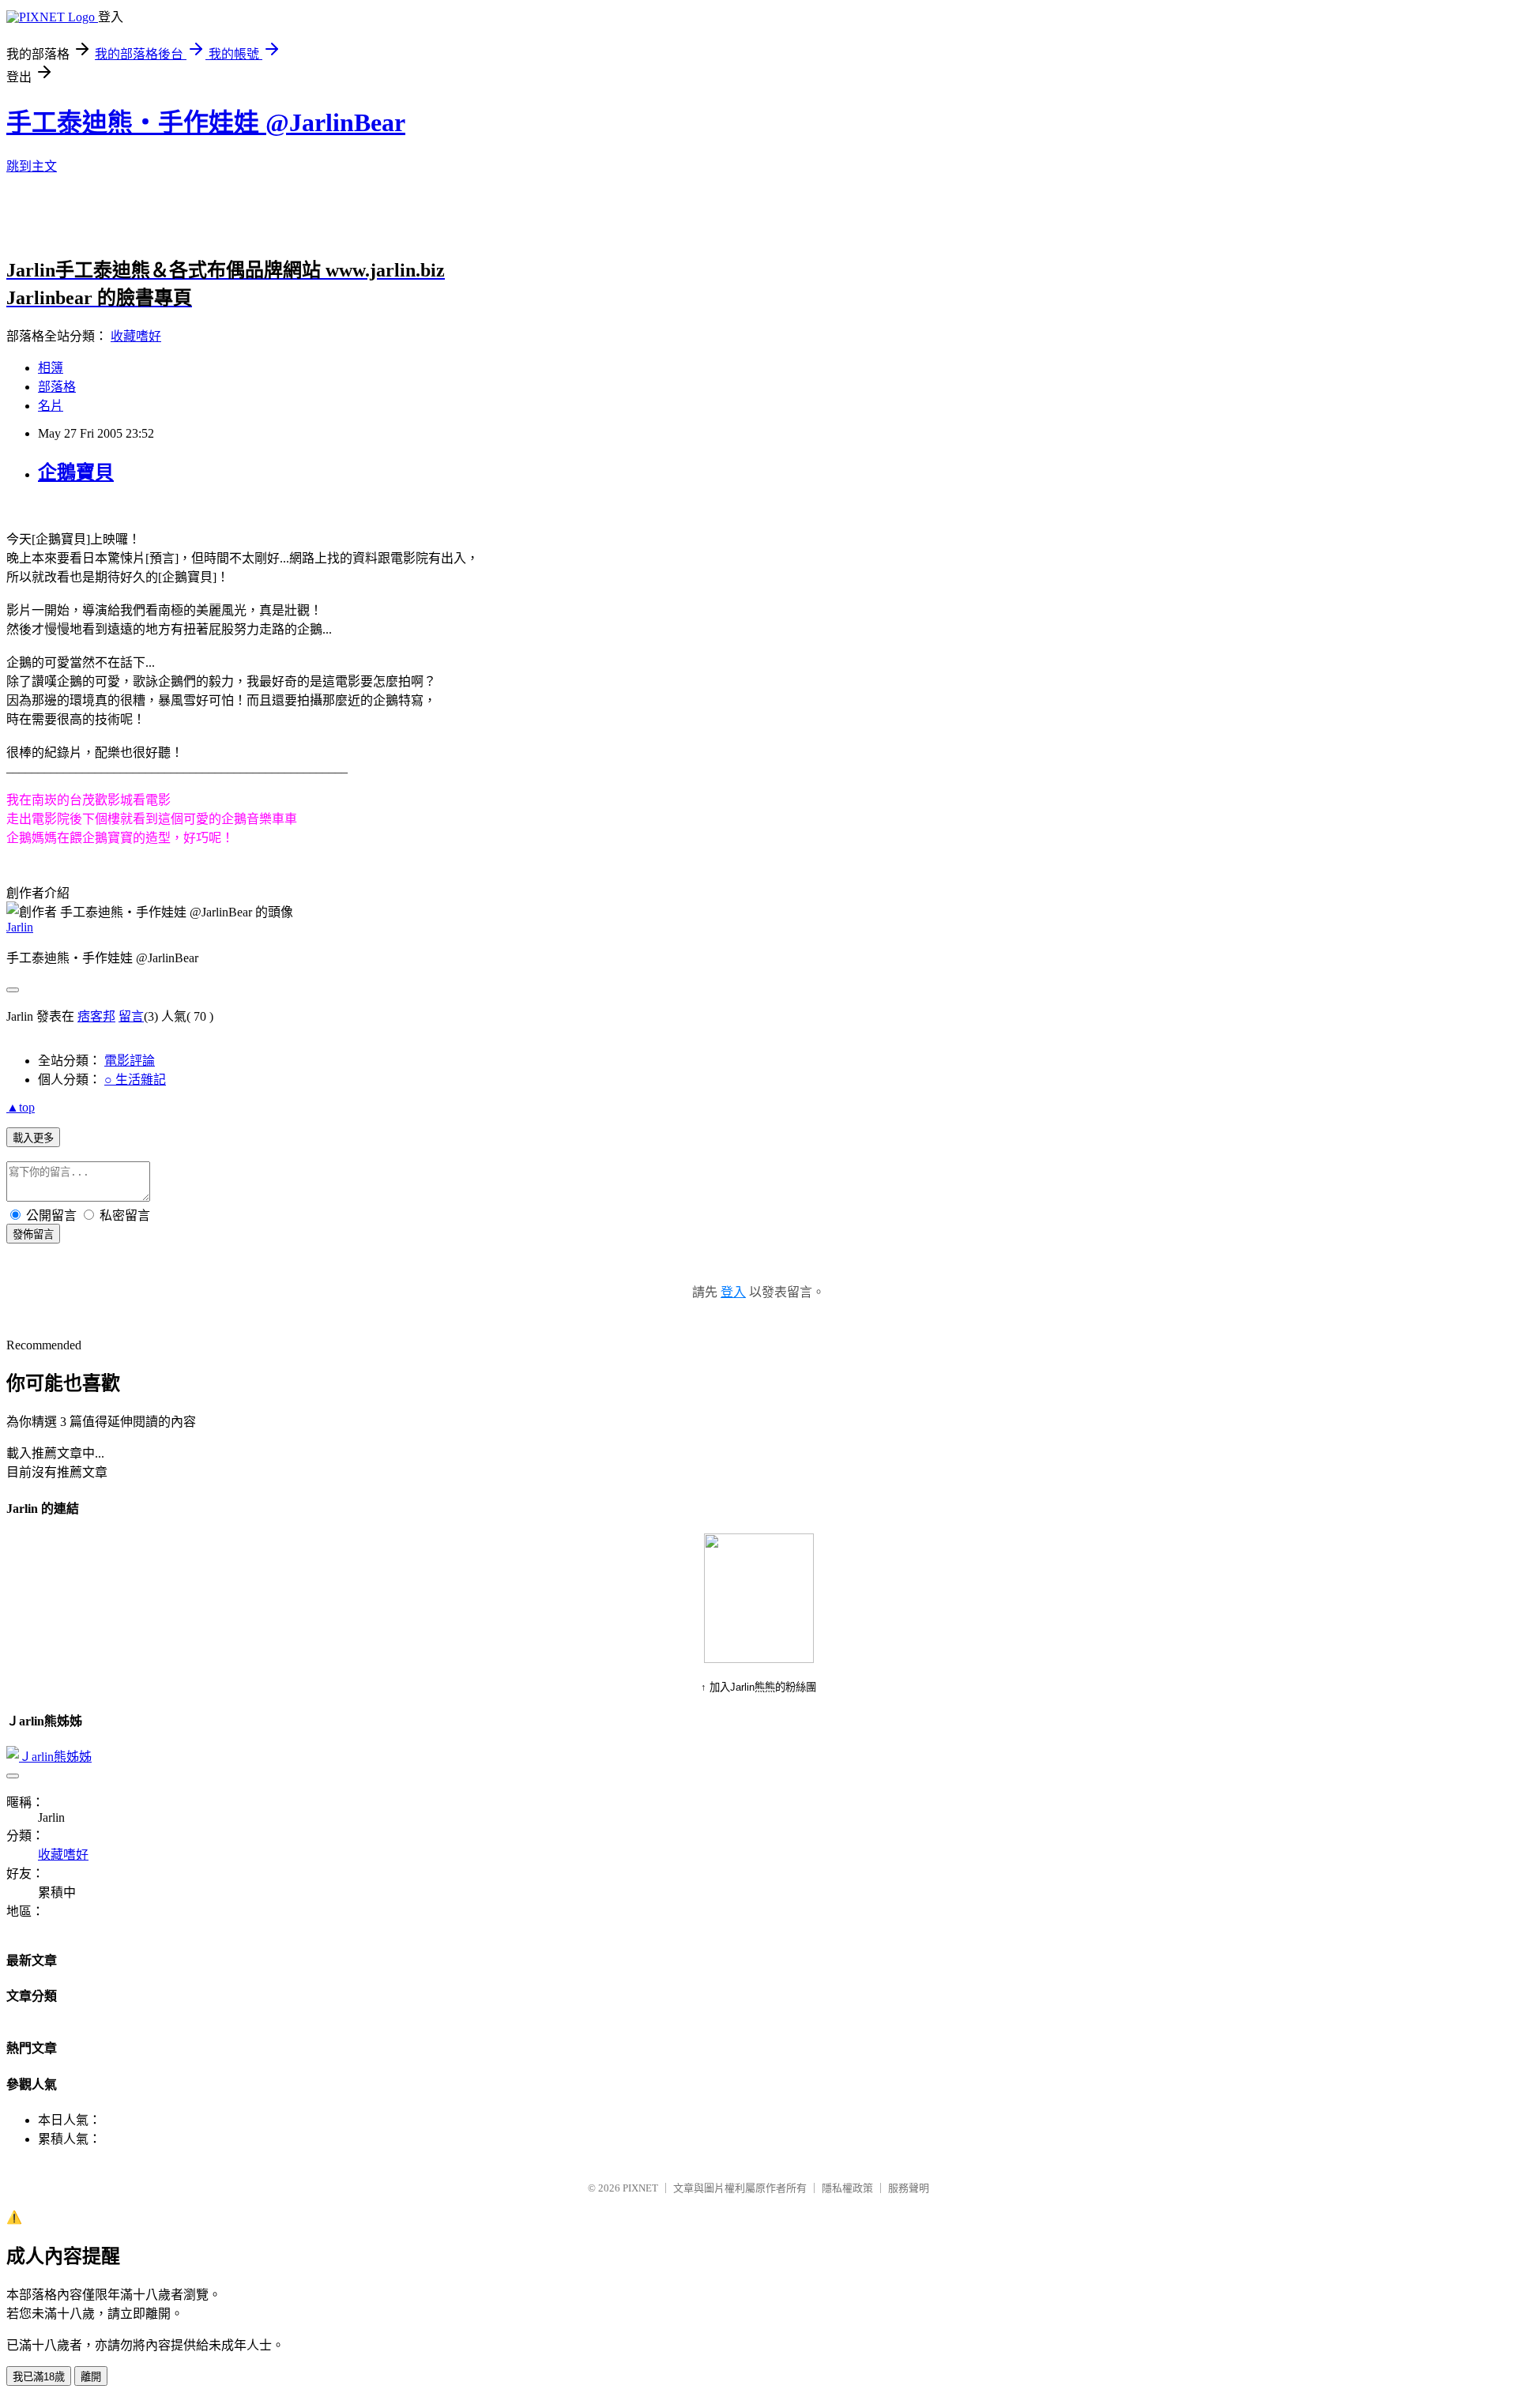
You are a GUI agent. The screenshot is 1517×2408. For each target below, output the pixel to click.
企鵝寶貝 (76, 472)
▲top (21, 1107)
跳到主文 (32, 166)
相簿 (51, 368)
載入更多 (33, 1138)
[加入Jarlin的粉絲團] (759, 1659)
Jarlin (20, 927)
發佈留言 (33, 1234)
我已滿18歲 (39, 2377)
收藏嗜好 (136, 336)
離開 (91, 2377)
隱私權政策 (847, 2188)
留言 (131, 1016)
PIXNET (640, 2188)
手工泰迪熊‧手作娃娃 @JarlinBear (206, 122)
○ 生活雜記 (135, 1080)
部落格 (57, 387)
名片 (51, 406)
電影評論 (130, 1061)
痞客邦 (96, 1016)
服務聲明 (909, 2188)
